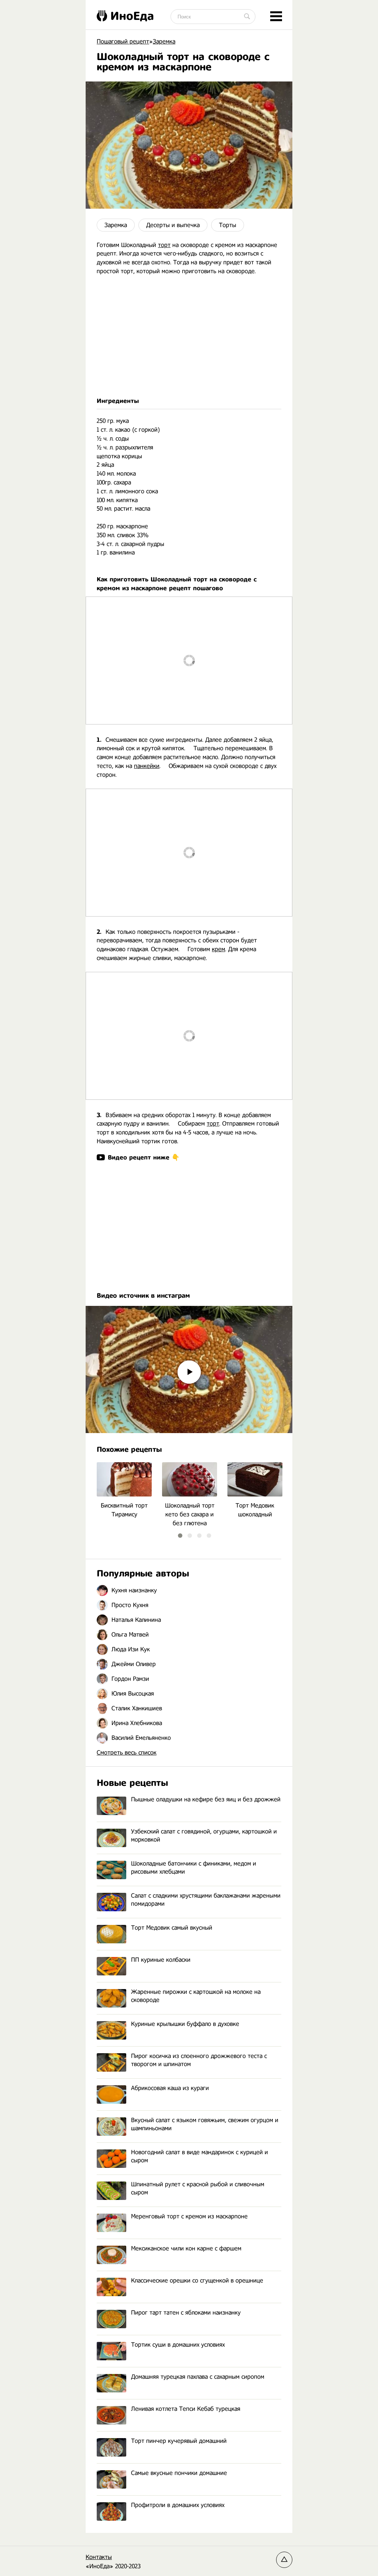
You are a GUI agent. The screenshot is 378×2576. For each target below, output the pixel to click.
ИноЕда (132, 16)
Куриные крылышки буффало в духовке (185, 2024)
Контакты (99, 2557)
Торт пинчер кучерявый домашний (179, 2441)
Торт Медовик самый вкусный (172, 1928)
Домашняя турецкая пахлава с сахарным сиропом (198, 2377)
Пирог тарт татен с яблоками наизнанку (186, 2313)
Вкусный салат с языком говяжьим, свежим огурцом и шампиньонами (205, 2124)
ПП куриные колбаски (161, 1960)
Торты (228, 225)
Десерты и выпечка (173, 225)
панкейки (147, 766)
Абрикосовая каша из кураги (170, 2088)
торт (164, 245)
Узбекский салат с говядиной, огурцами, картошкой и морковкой (204, 1835)
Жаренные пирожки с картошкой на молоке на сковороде (196, 1996)
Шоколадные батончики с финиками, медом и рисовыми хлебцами (194, 1868)
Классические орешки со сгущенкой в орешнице (197, 2280)
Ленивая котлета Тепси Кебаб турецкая (186, 2409)
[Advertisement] (189, 336)
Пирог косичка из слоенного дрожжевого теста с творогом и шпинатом (199, 2060)
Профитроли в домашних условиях (178, 2505)
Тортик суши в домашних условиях (178, 2345)
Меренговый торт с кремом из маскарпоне (189, 2216)
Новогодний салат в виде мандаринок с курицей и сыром (200, 2156)
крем (219, 949)
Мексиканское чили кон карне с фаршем (186, 2248)
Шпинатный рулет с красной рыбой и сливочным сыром (198, 2188)
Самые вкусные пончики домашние (179, 2473)
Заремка (116, 225)
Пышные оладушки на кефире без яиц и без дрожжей (206, 1799)
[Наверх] (284, 2560)
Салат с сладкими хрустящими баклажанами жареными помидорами (206, 1900)
